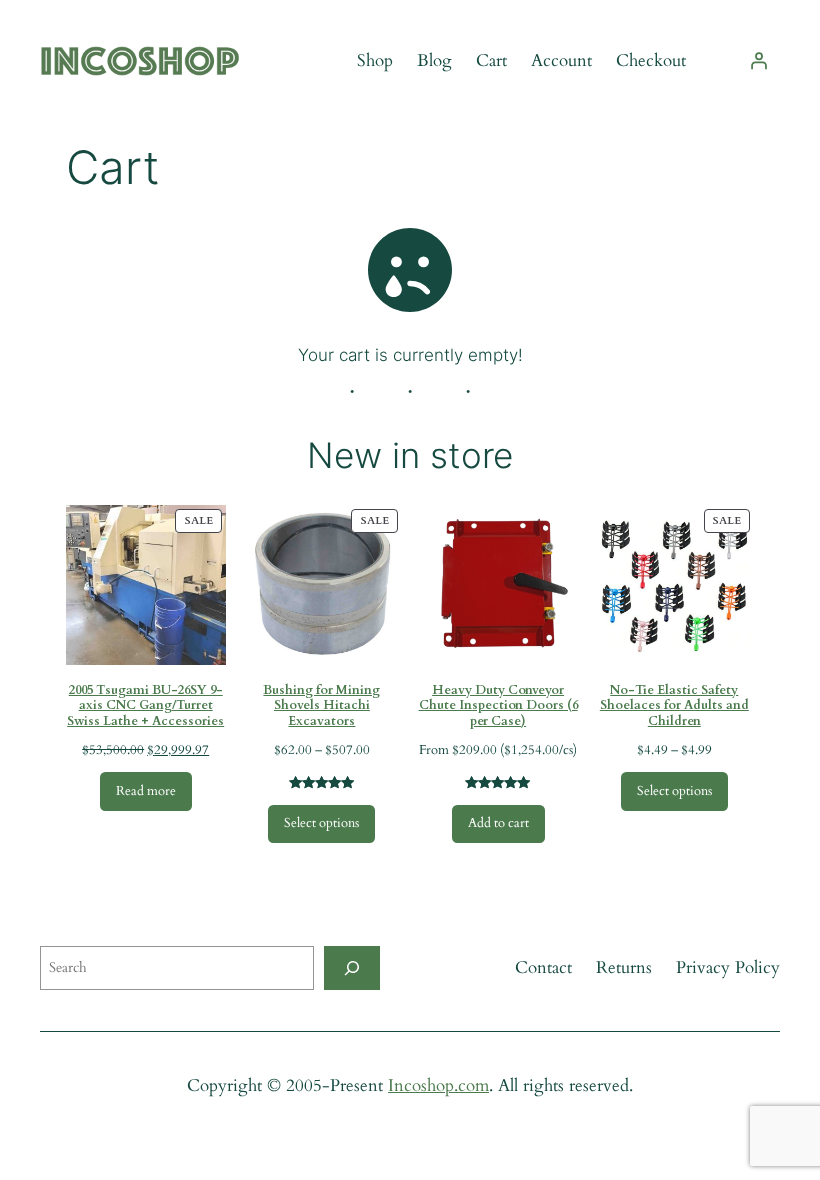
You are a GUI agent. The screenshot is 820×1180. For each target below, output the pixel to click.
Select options (321, 823)
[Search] (352, 967)
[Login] (759, 61)
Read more (146, 791)
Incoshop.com (438, 1085)
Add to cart (498, 823)
